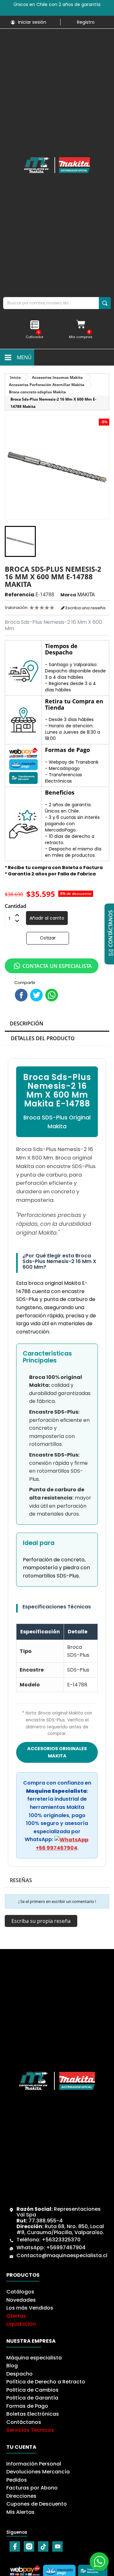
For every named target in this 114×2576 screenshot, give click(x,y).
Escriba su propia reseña (41, 1921)
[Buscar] (105, 303)
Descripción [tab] (27, 1023)
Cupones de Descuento (37, 2504)
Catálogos (20, 2292)
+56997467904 (66, 2248)
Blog (12, 2366)
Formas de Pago (27, 2406)
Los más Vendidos (30, 2308)
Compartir (21, 995)
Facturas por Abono (32, 2488)
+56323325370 (61, 2240)
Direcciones (21, 2496)
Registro (86, 22)
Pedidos (17, 2480)
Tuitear (36, 995)
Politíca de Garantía (32, 2398)
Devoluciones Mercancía (38, 2472)
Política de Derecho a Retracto (46, 2382)
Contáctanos (24, 2422)
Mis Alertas (20, 2512)
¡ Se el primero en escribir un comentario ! (57, 1901)
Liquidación (21, 2324)
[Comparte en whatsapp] (52, 995)
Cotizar (48, 938)
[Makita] (57, 165)
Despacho (19, 2374)
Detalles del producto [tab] (43, 1038)
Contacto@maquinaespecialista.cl (62, 2255)
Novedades (21, 2300)
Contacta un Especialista (57, 966)
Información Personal (34, 2464)
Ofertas (16, 2316)
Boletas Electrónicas (33, 2414)
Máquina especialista (34, 2358)
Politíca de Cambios (32, 2390)
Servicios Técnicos (30, 2430)
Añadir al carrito (47, 918)
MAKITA (86, 594)
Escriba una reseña (85, 608)
